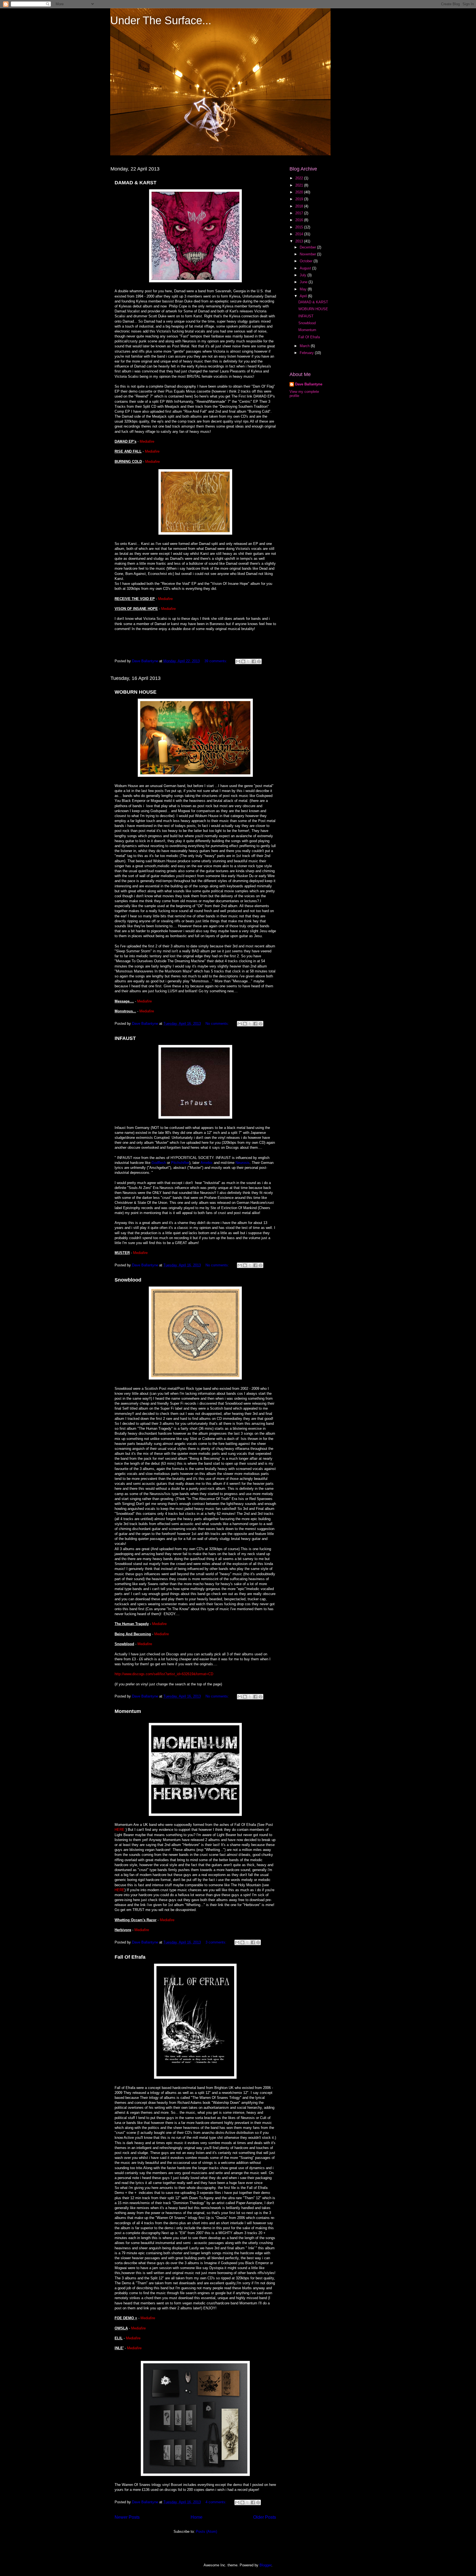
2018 (300, 206)
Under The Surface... (161, 20)
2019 (300, 199)
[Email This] (238, 661)
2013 (300, 241)
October (307, 261)
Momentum (128, 1711)
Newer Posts (127, 2517)
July (304, 275)
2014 (300, 234)
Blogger (265, 2565)
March (305, 346)
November (308, 254)
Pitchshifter (180, 1163)
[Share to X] (248, 661)
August (306, 268)
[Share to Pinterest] (259, 661)
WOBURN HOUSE (136, 692)
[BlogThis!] (243, 661)
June (304, 282)
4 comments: (217, 2502)
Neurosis (243, 1163)
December (308, 247)
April (304, 296)
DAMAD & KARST (136, 183)
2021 (300, 185)
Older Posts (265, 2517)
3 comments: (217, 1942)
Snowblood (128, 1280)
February (307, 353)
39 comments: (216, 661)
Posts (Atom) (206, 2532)
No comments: (218, 1024)
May (304, 289)
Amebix (207, 1163)
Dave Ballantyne (309, 384)
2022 (300, 178)
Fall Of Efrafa (130, 1957)
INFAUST (125, 1038)
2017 (300, 213)
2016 (300, 220)
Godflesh (159, 1163)
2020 (300, 192)
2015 (300, 227)
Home (197, 2517)
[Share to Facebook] (254, 661)
